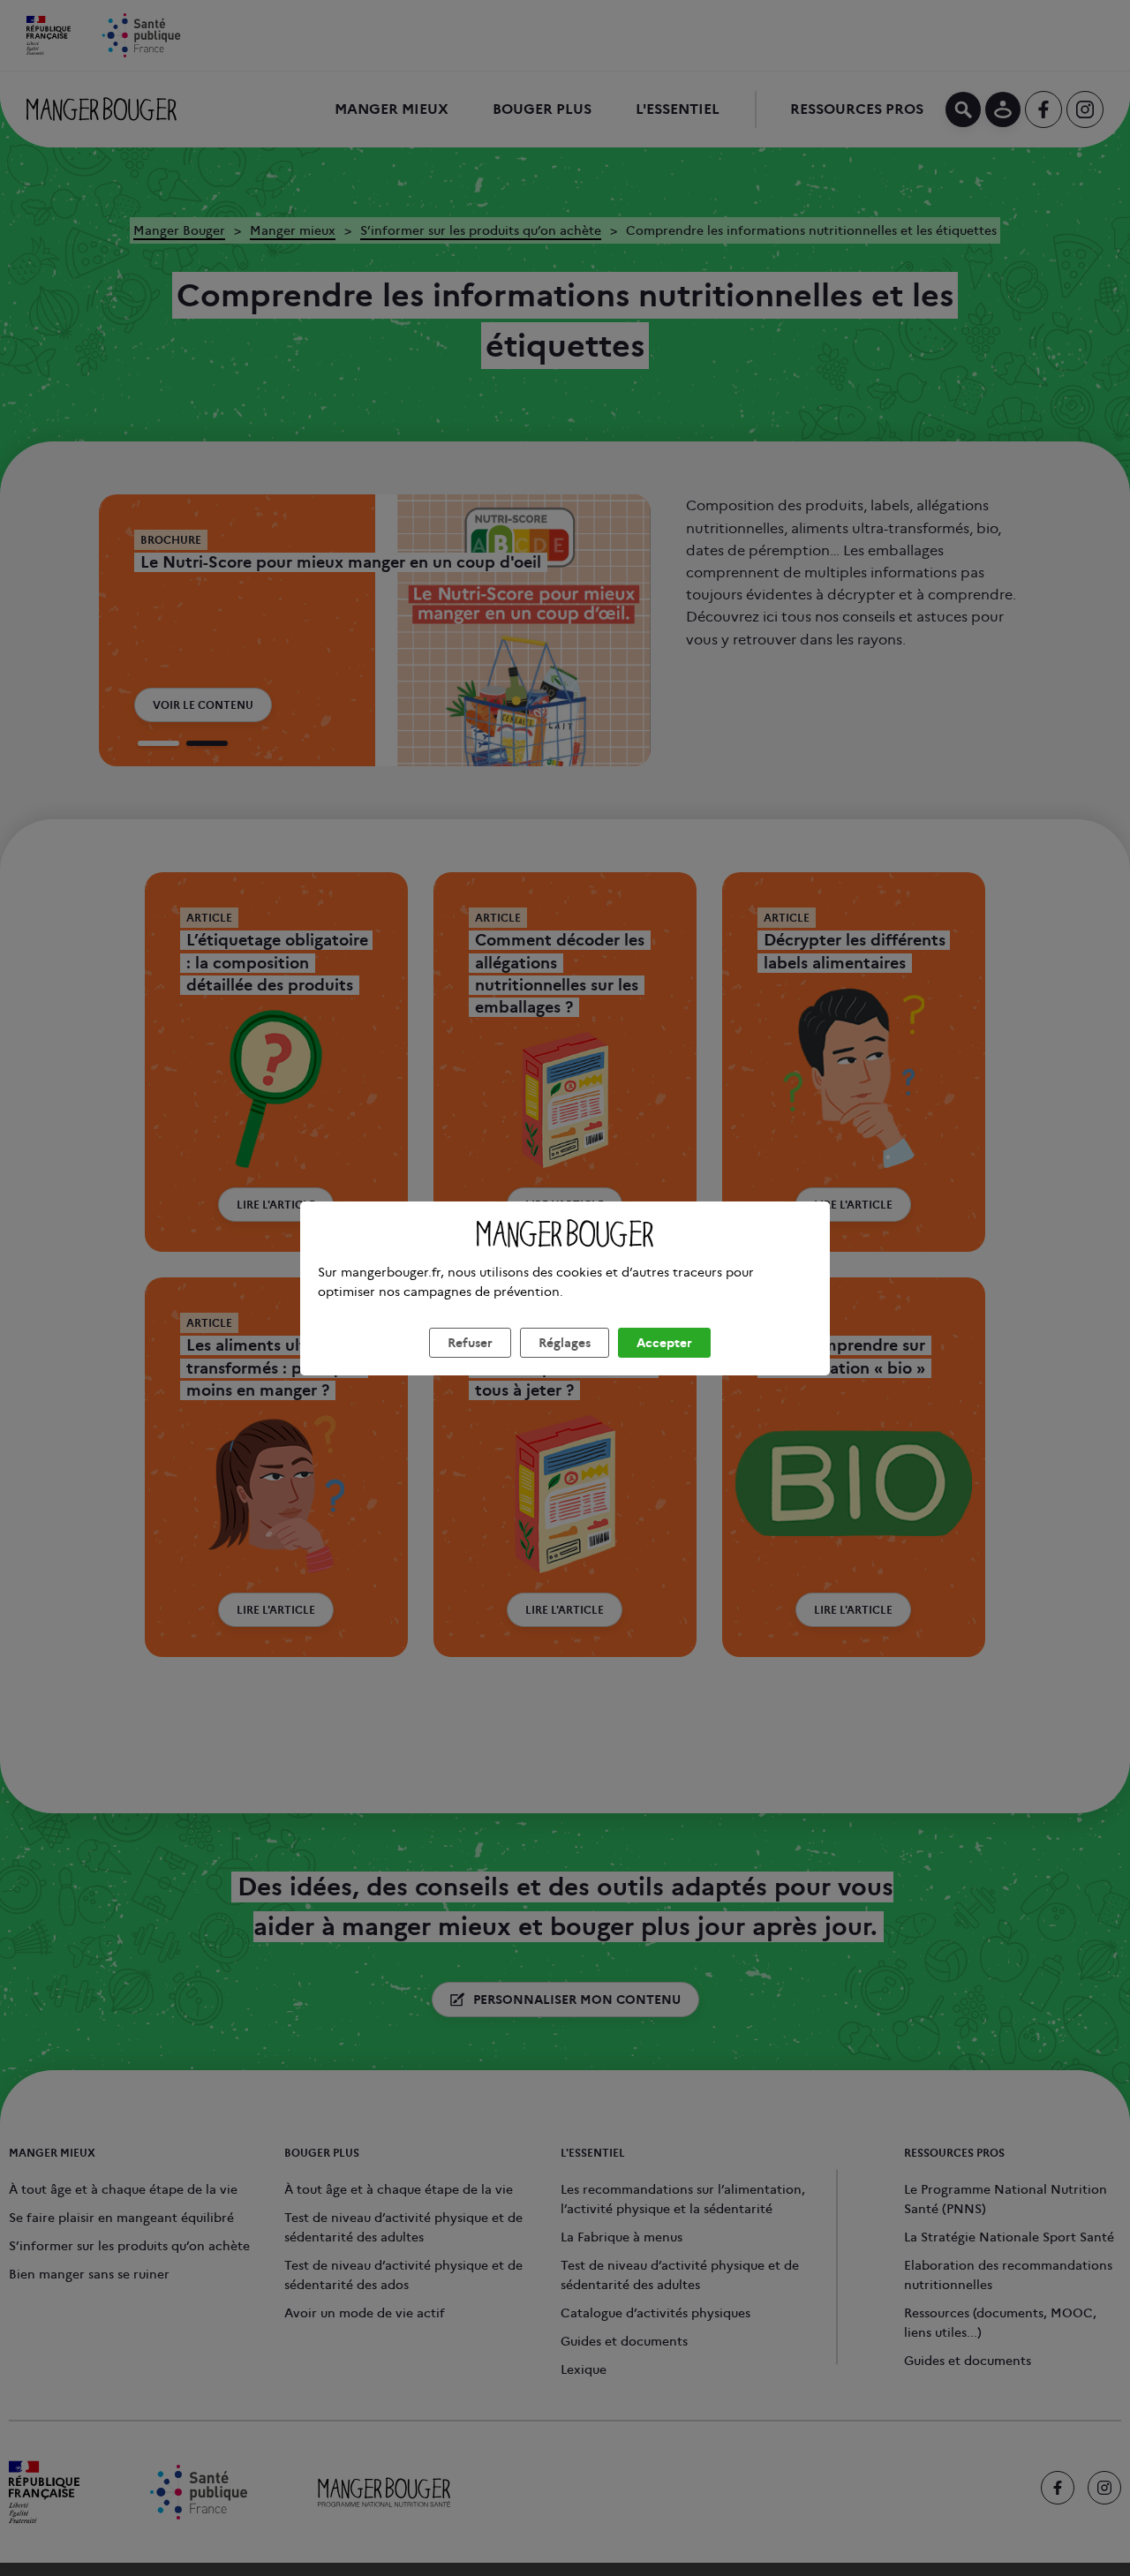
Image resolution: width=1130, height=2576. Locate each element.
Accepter (664, 1343)
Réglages (565, 1343)
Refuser (470, 1343)
